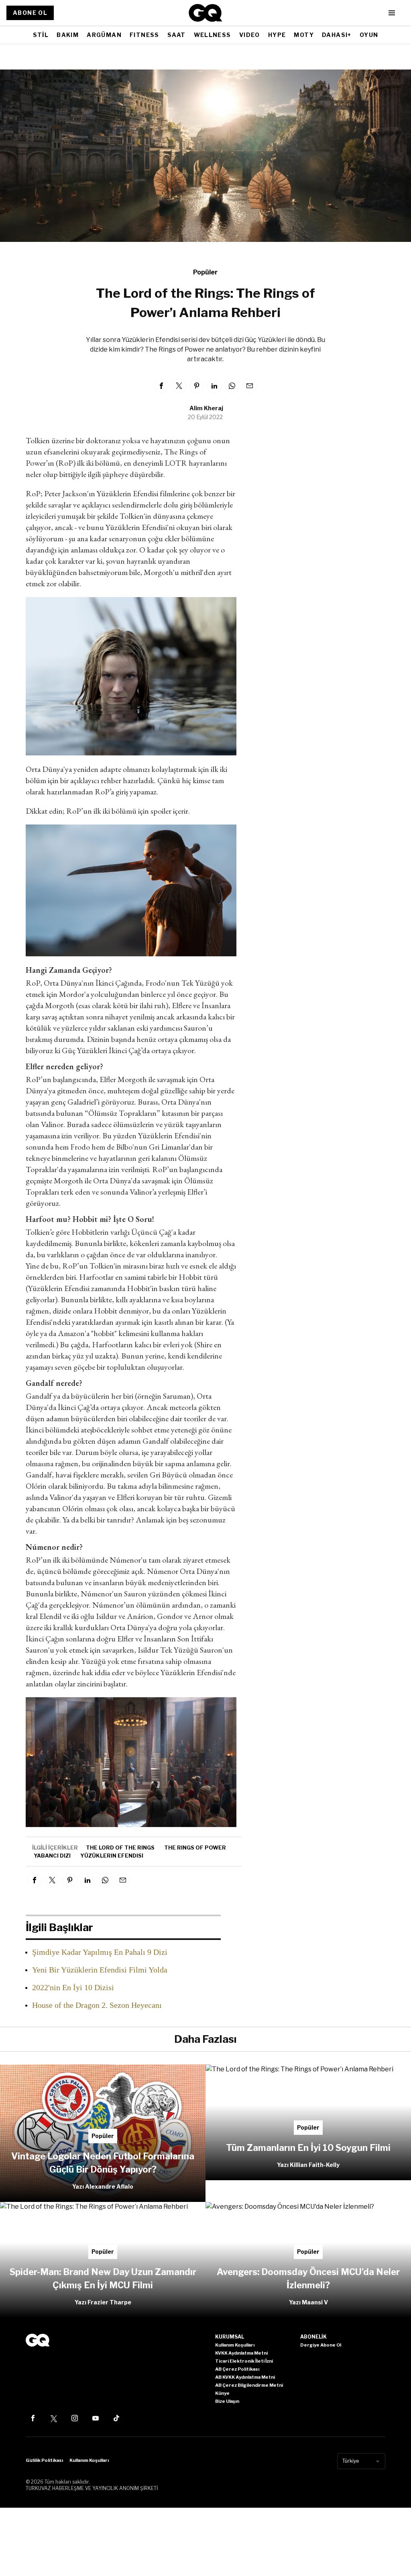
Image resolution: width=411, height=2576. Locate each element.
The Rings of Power (195, 1848)
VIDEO (250, 35)
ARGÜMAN (104, 35)
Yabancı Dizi (52, 1856)
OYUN (369, 35)
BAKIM (68, 35)
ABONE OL (30, 13)
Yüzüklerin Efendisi (112, 1856)
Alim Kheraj (206, 408)
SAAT (177, 35)
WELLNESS (213, 35)
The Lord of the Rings (120, 1848)
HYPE (277, 35)
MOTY (304, 35)
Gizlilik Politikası (44, 2460)
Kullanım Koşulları (89, 2460)
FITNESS (144, 35)
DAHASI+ (337, 35)
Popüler (205, 272)
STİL (41, 35)
